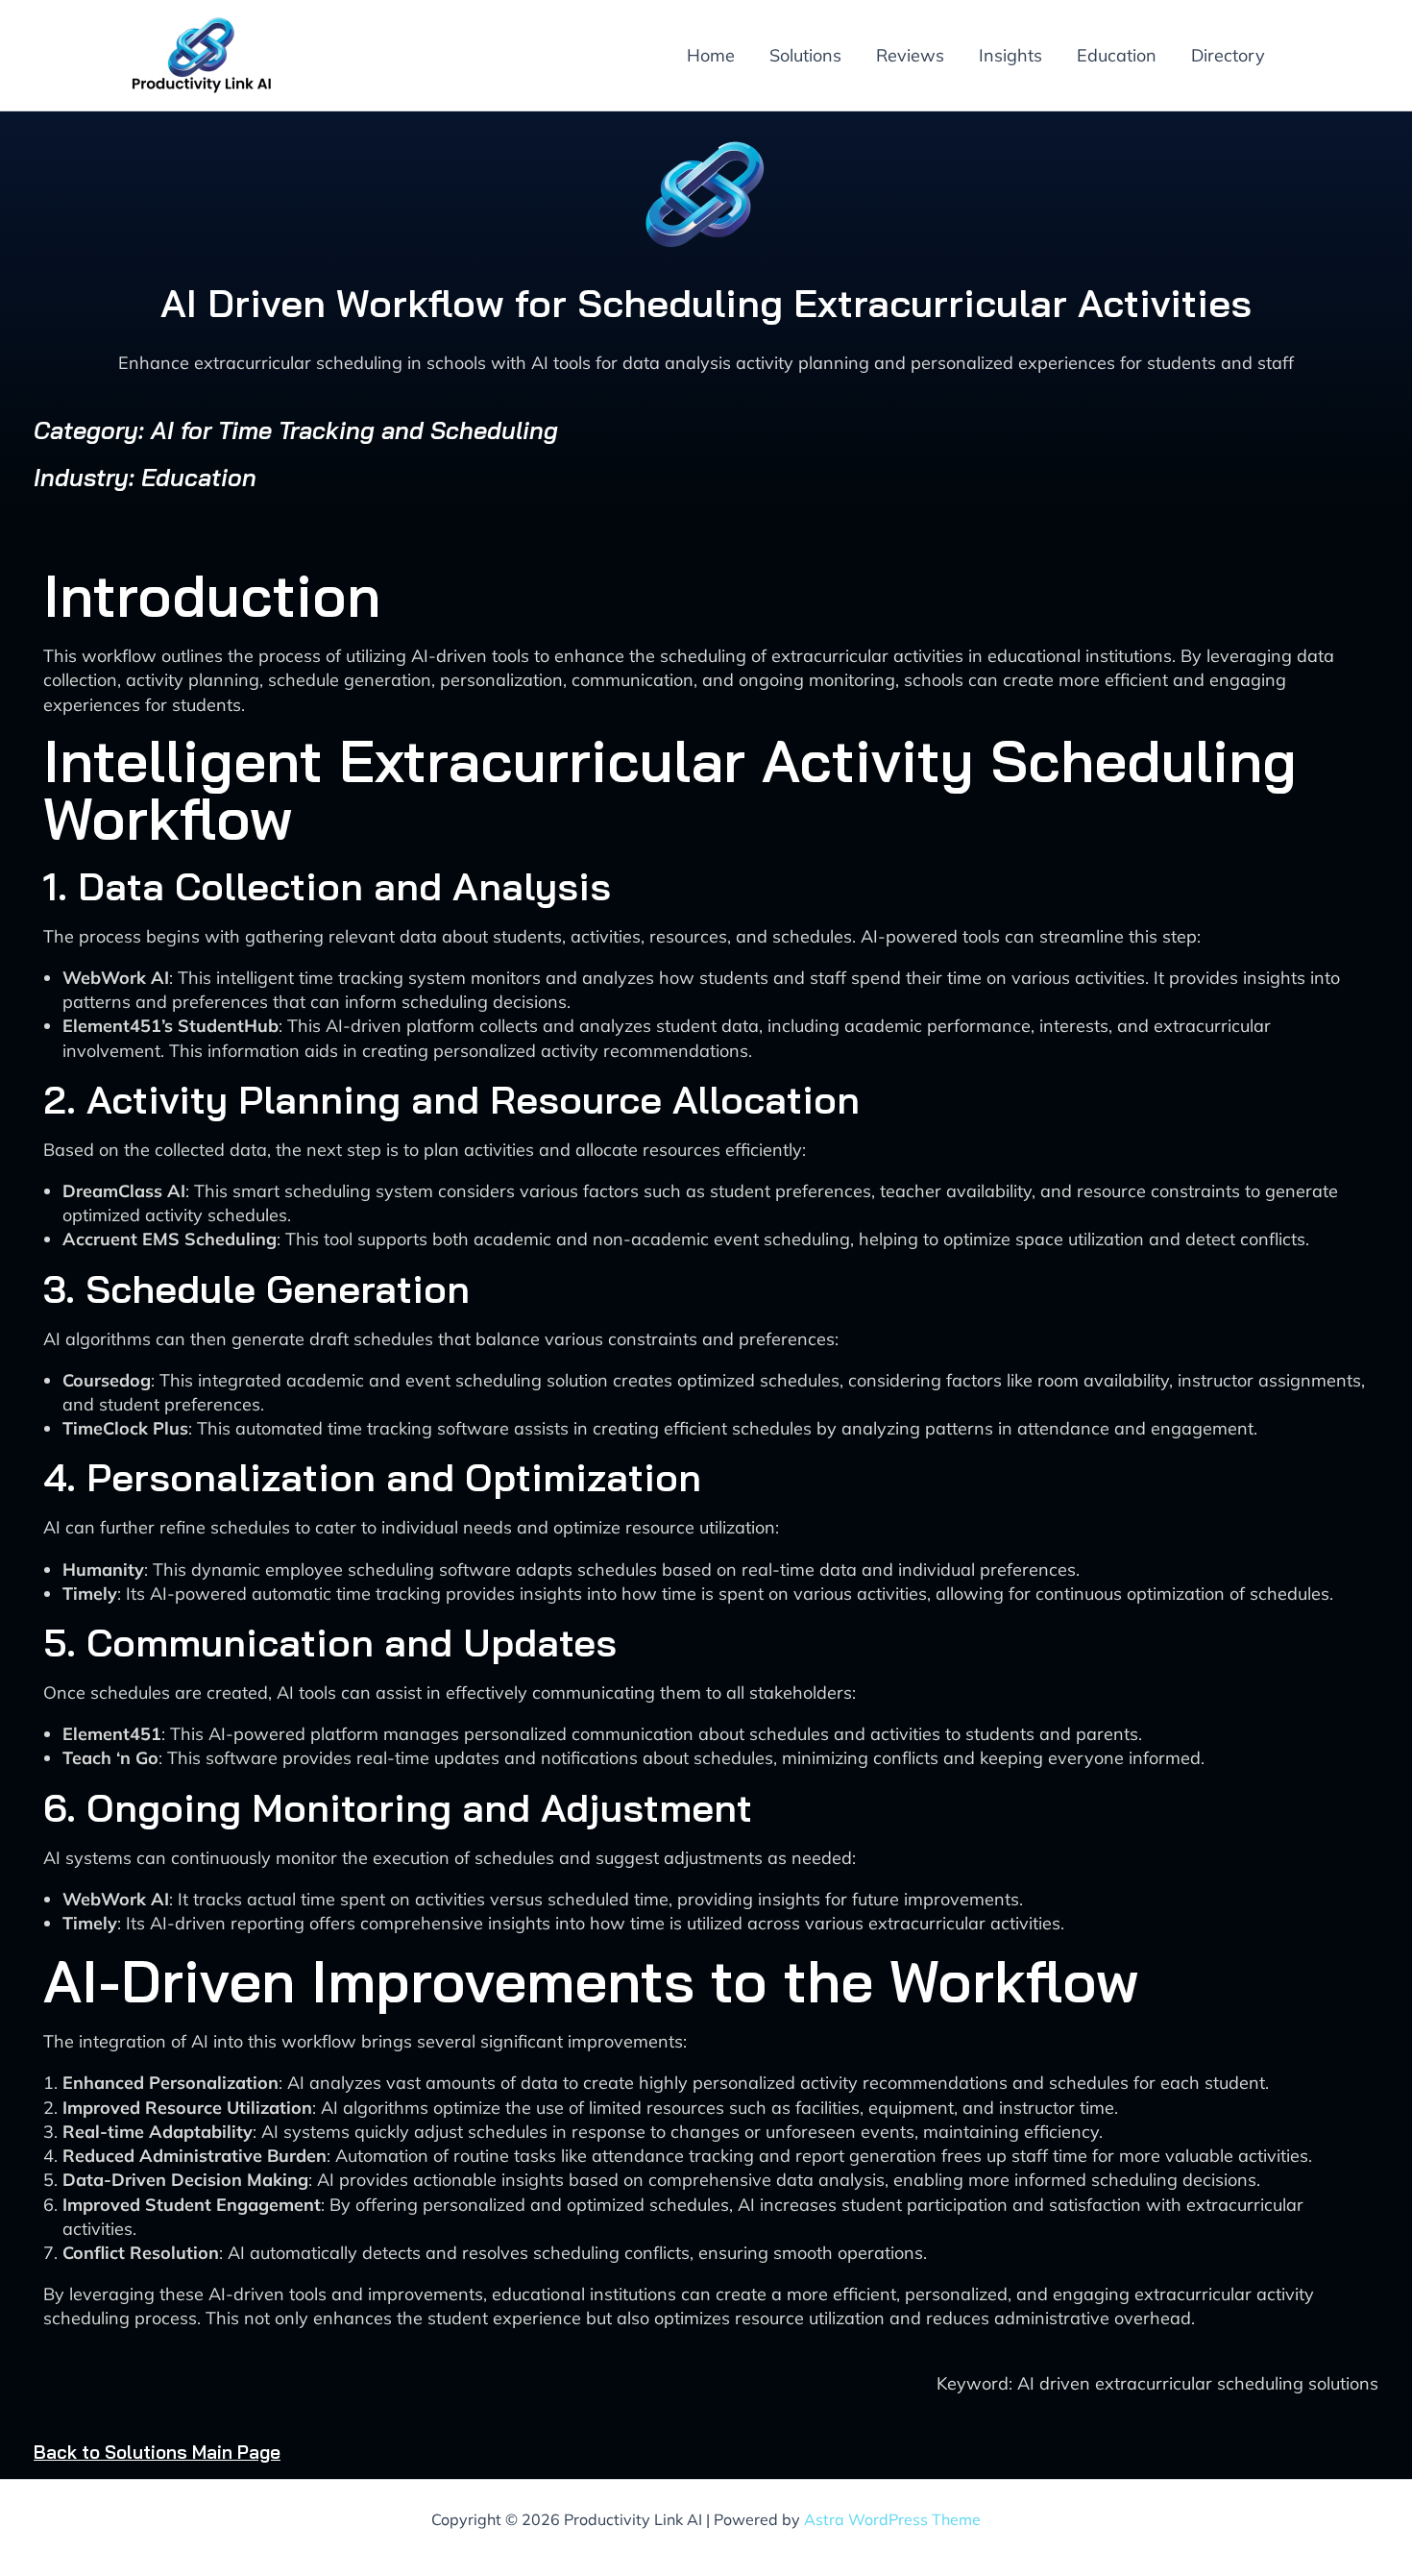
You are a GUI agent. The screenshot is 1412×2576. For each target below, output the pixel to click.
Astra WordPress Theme (892, 2519)
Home (711, 55)
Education (1117, 55)
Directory (1228, 55)
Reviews (910, 55)
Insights (1010, 55)
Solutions (805, 55)
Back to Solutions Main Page (157, 2452)
